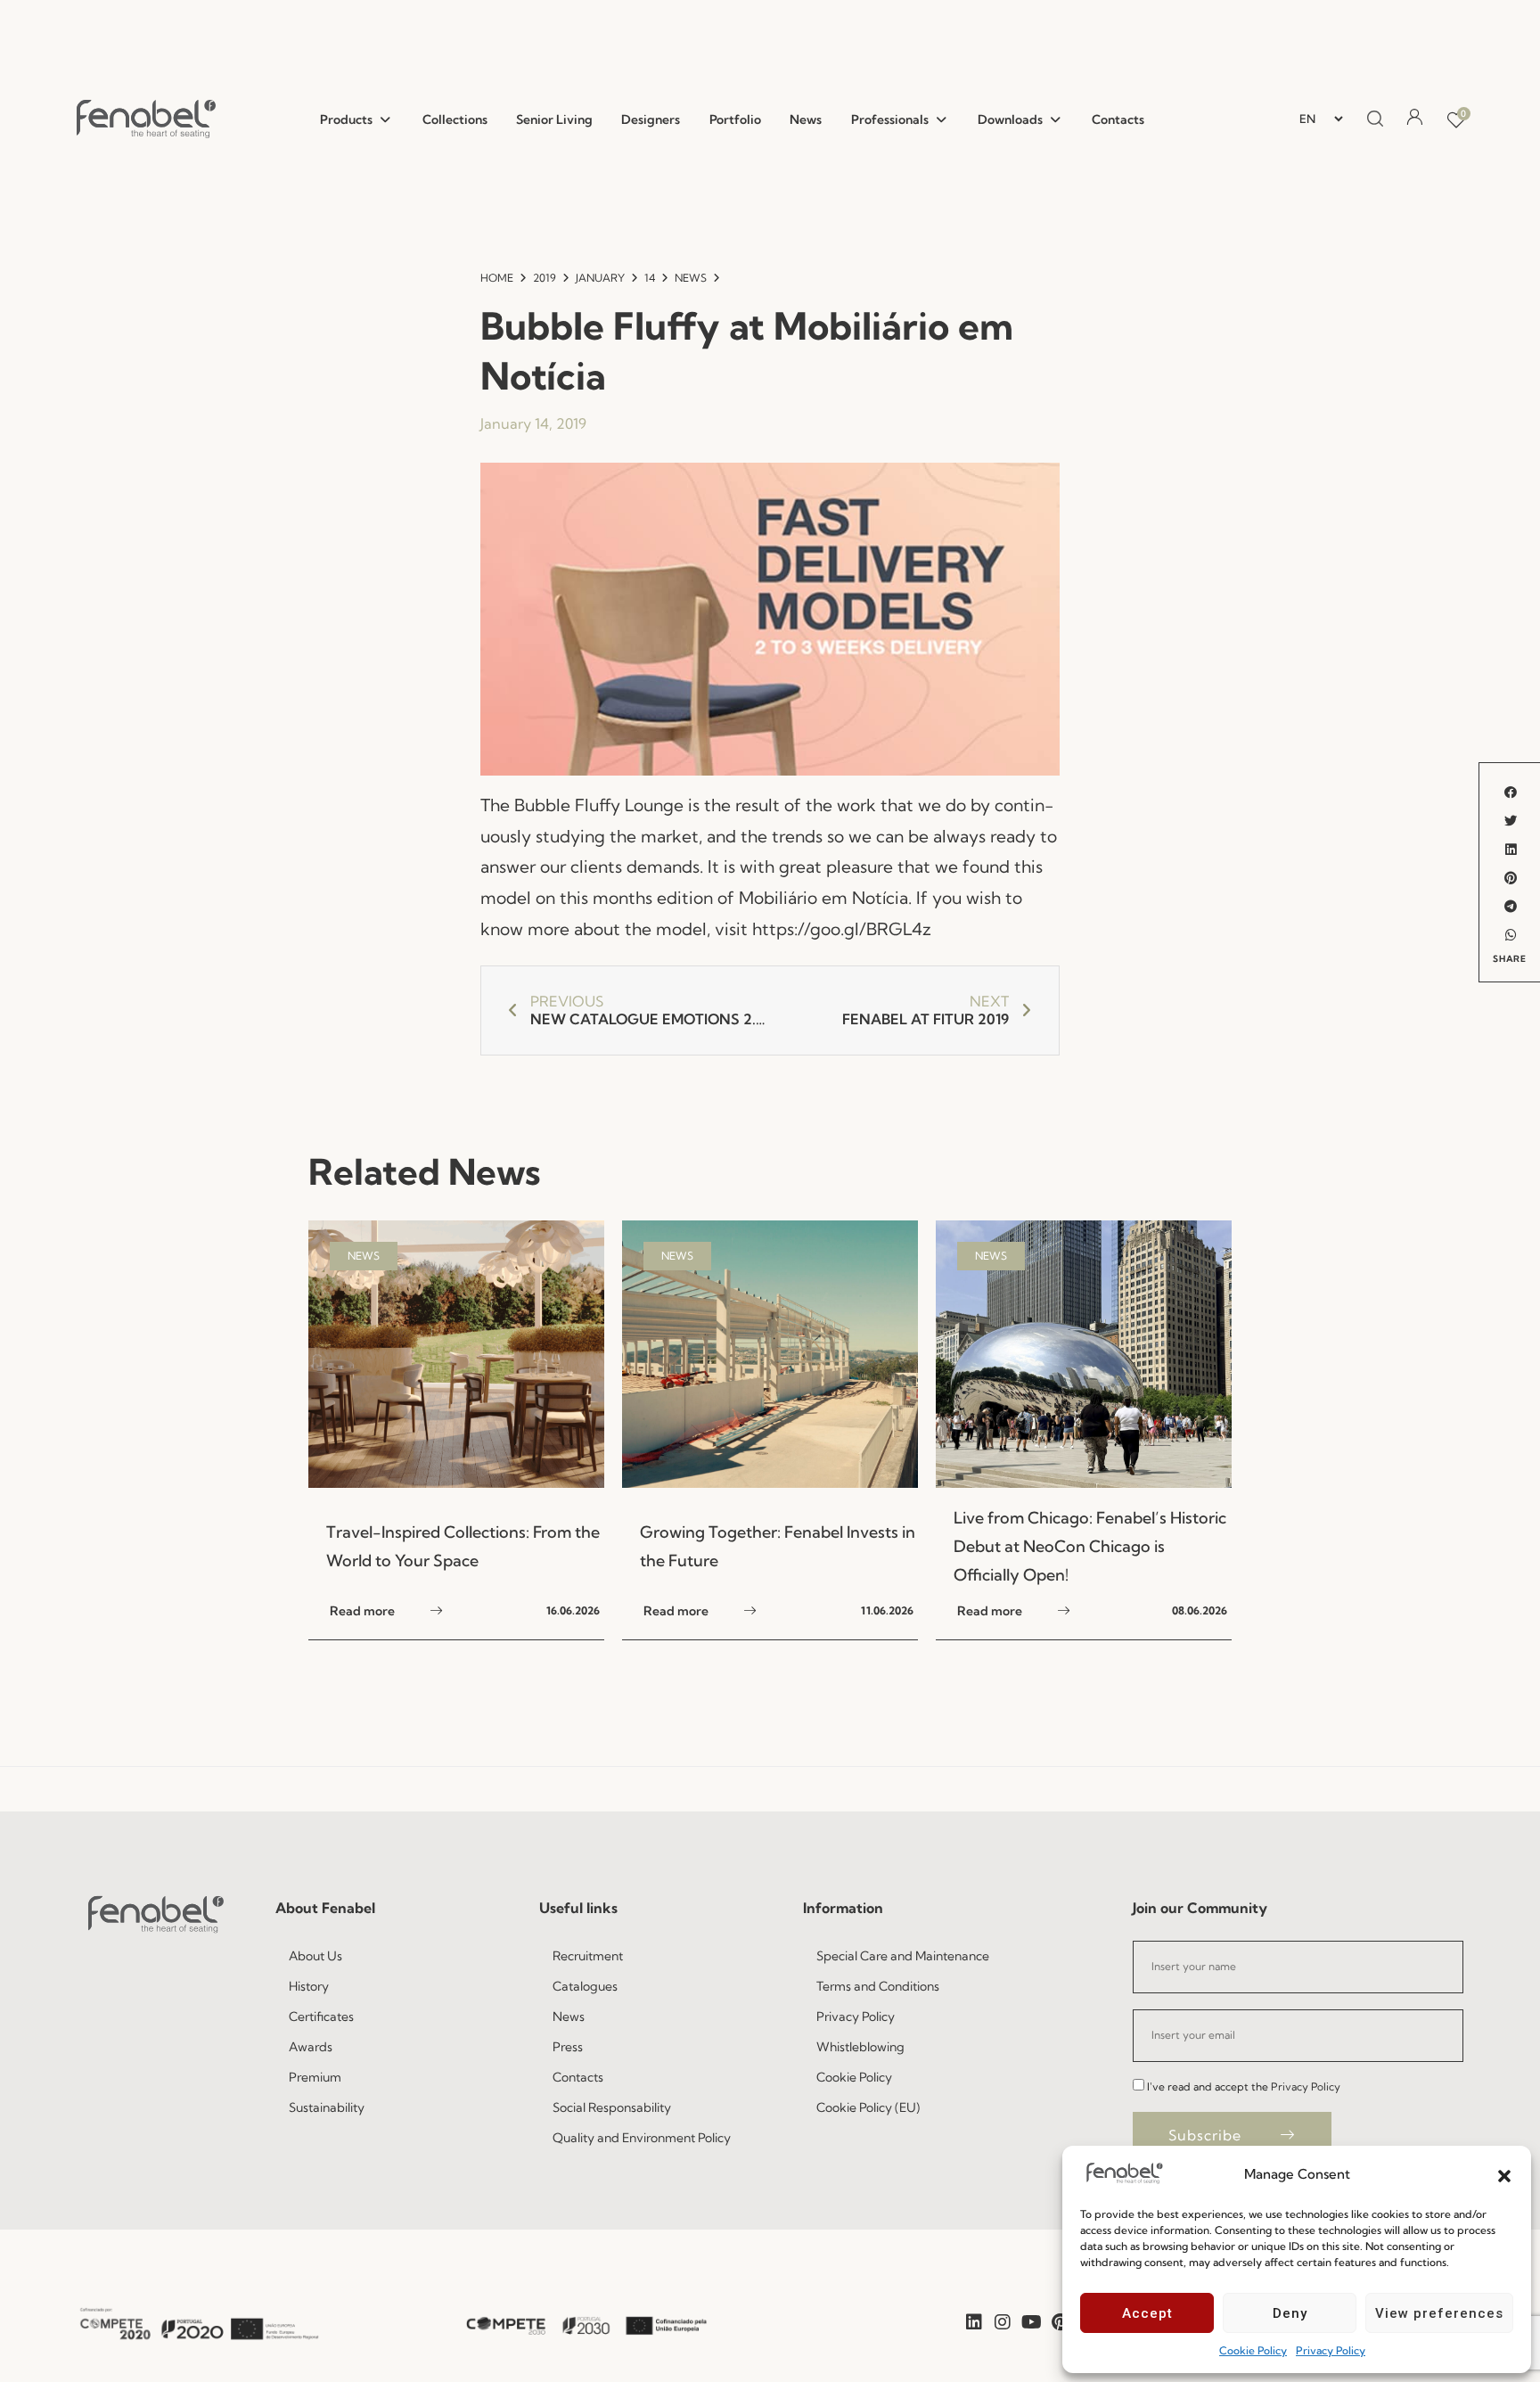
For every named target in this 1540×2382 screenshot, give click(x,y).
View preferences (1439, 2313)
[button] (1504, 2174)
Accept (1147, 2313)
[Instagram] (1003, 2322)
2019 (545, 278)
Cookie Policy (1253, 2350)
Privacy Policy (1331, 2350)
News (691, 278)
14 (650, 278)
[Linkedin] (974, 2322)
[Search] (1372, 119)
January (600, 278)
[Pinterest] (1060, 2322)
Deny (1290, 2313)
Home (497, 278)
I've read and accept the (1244, 2086)
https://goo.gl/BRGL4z (842, 929)
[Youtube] (1031, 2322)
